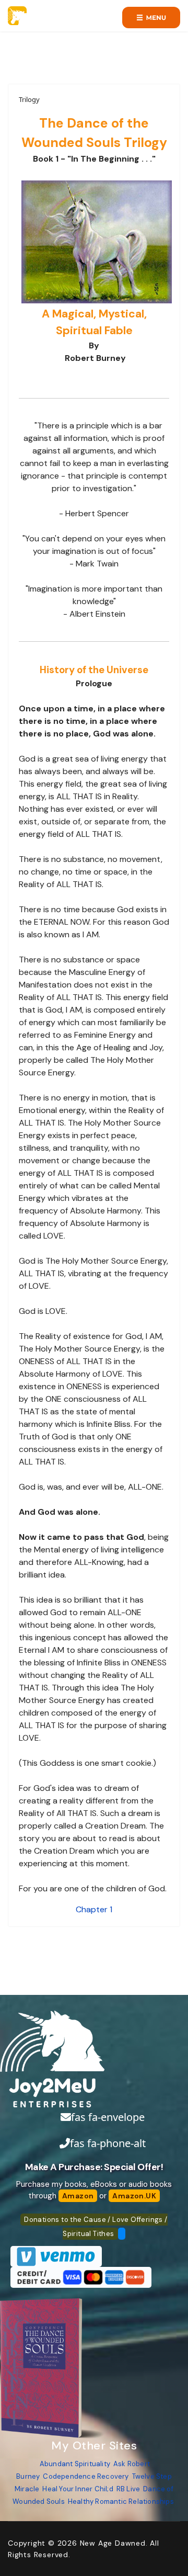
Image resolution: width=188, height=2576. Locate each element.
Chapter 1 (94, 1909)
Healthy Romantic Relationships (121, 2501)
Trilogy (29, 99)
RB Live (128, 2489)
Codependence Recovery (86, 2476)
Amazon (78, 2196)
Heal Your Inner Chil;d (78, 2489)
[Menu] (151, 18)
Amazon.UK (134, 2196)
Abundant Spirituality (75, 2464)
